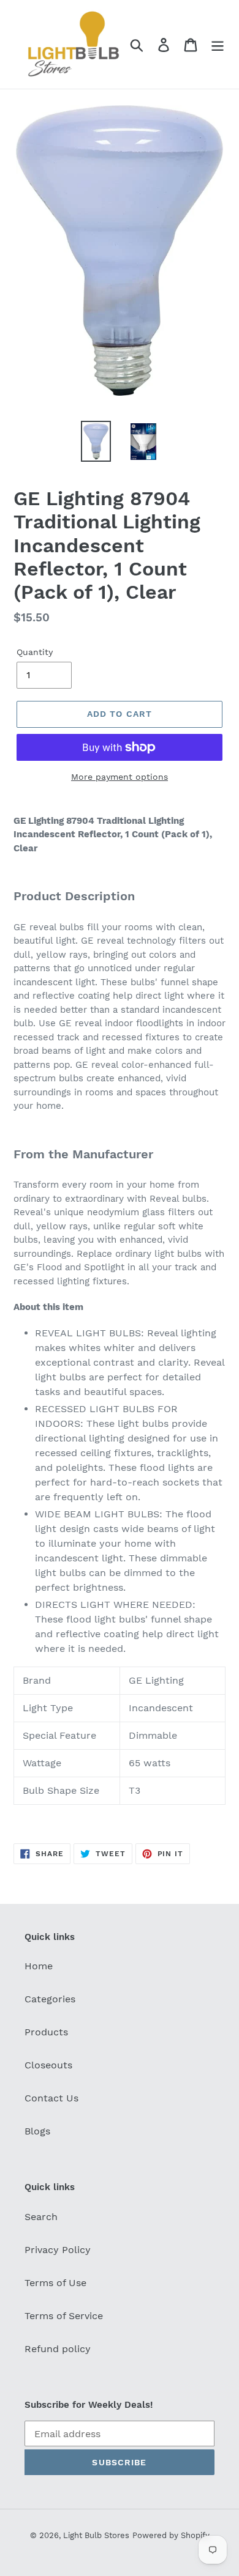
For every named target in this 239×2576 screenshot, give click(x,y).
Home (39, 1966)
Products (46, 2032)
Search (41, 2217)
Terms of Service (64, 2316)
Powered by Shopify (171, 2535)
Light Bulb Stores (96, 2535)
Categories (50, 1999)
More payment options (120, 777)
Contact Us (51, 2098)
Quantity (35, 652)
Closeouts (48, 2065)
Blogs (37, 2131)
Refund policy (58, 2349)
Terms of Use (55, 2283)
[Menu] (218, 44)
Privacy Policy (58, 2250)
